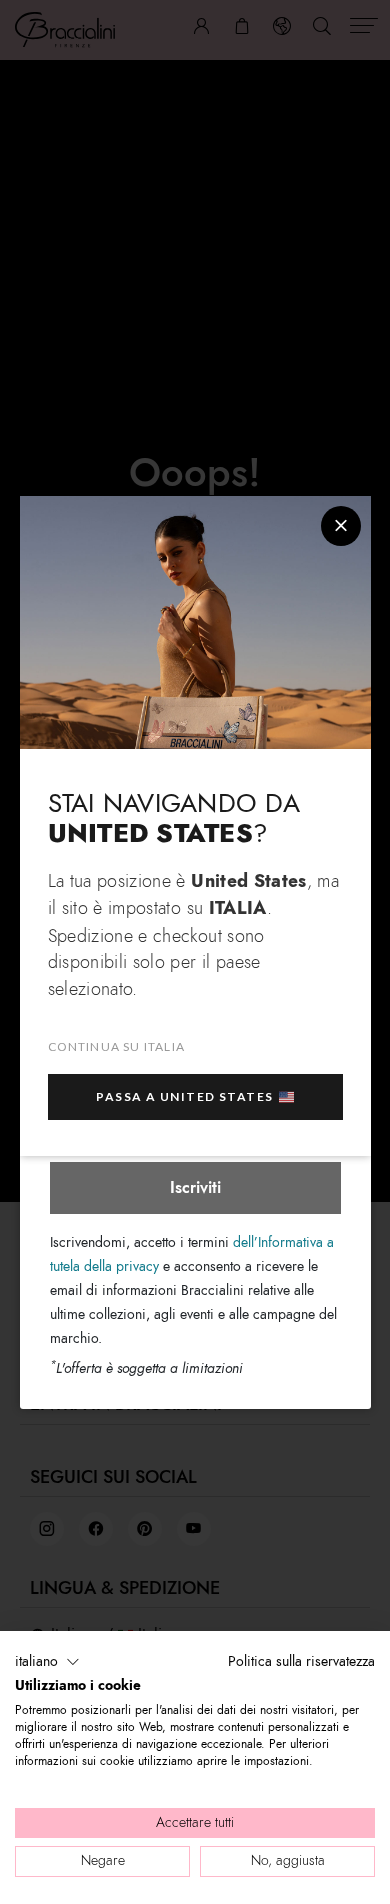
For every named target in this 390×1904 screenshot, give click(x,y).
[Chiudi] (341, 526)
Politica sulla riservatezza (301, 1661)
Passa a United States (184, 1096)
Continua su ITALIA (117, 1046)
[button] (47, 1662)
